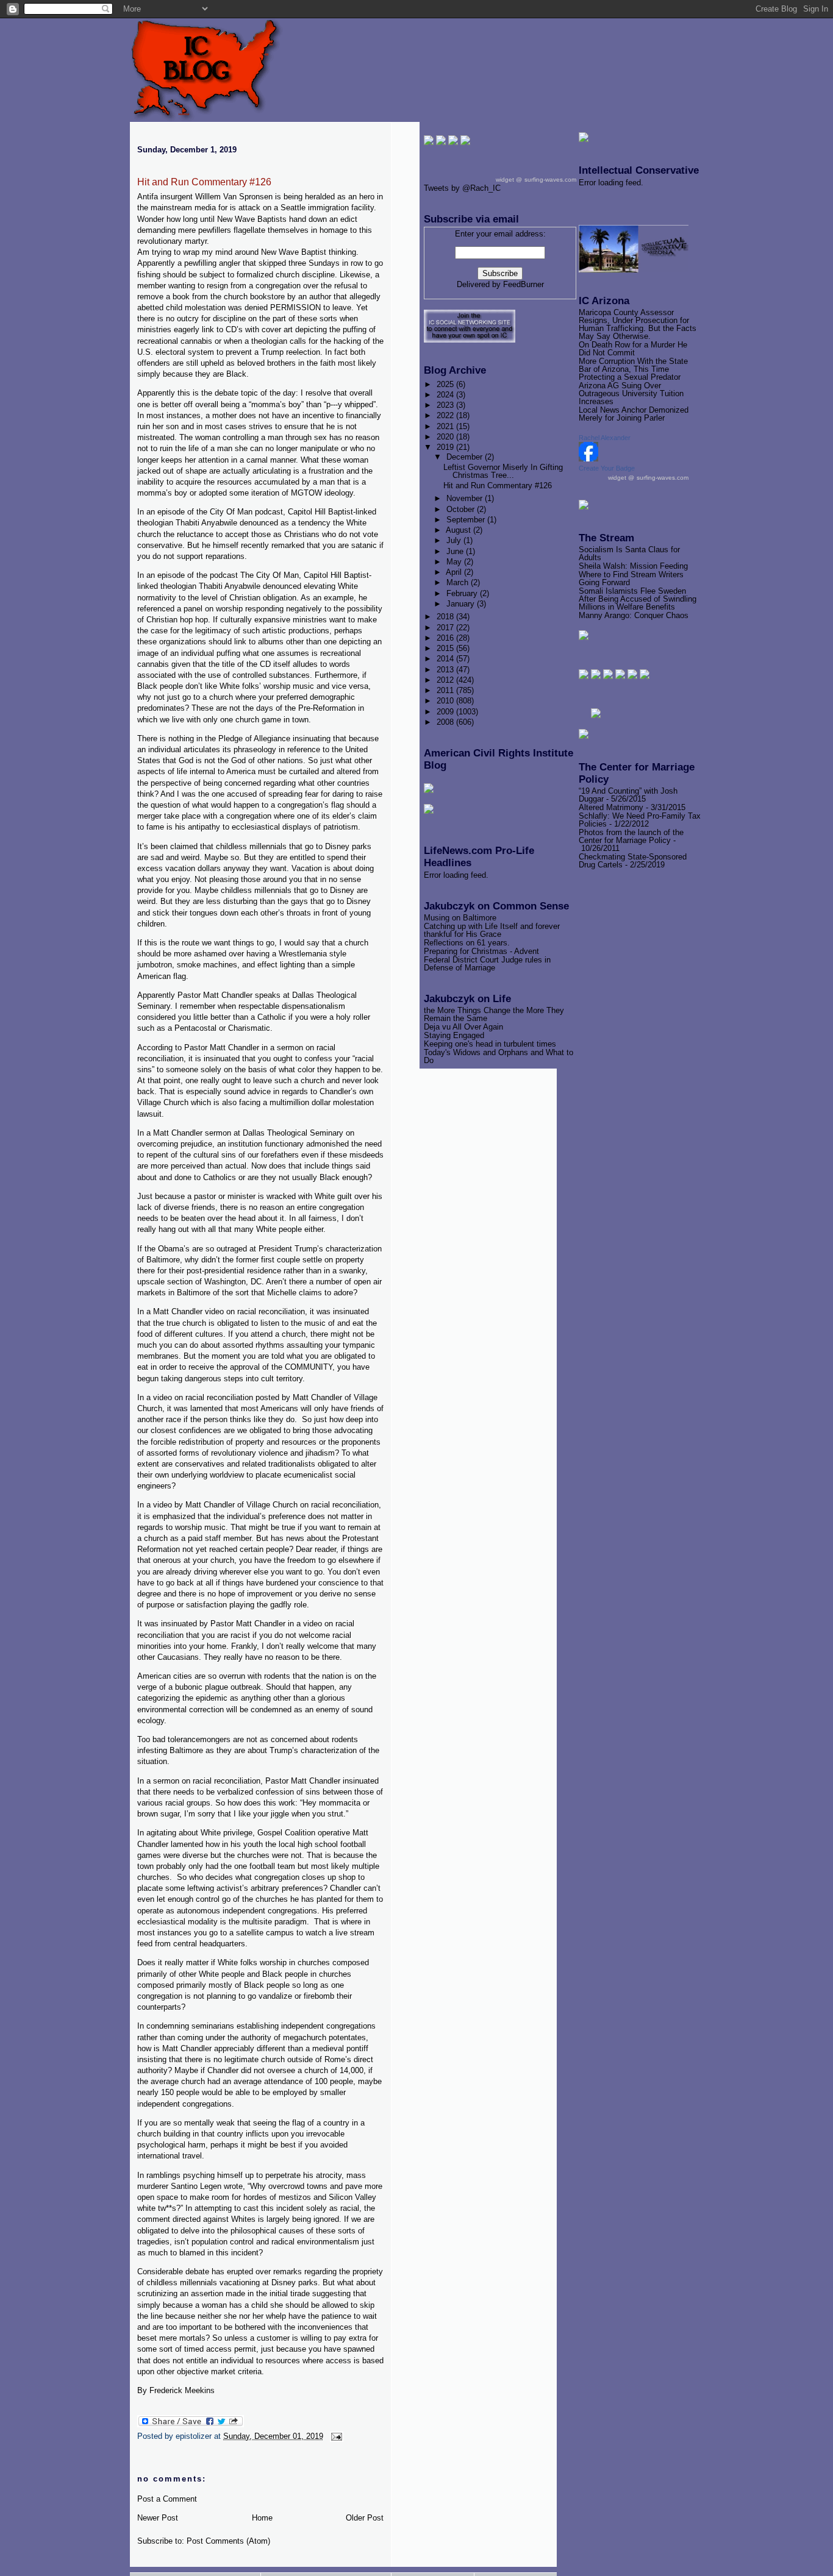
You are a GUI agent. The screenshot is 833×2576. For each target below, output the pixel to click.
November (466, 498)
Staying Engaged (454, 1035)
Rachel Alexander (605, 438)
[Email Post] (334, 2436)
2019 (446, 447)
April (455, 572)
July (455, 540)
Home (262, 2518)
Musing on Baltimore (460, 918)
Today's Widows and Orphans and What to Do (499, 1056)
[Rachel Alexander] (588, 459)
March (459, 582)
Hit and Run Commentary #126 (204, 182)
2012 (446, 680)
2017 (446, 628)
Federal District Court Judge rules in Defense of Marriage (487, 964)
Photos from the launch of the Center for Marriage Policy (631, 836)
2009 (446, 712)
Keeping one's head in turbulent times (490, 1044)
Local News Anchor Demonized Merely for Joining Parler (634, 414)
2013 (446, 670)
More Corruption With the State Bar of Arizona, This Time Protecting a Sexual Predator (633, 369)
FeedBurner (524, 284)
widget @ (621, 478)
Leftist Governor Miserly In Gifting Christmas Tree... (503, 471)
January (462, 604)
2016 (446, 638)
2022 (446, 415)
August (459, 530)
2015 (446, 648)
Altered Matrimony (611, 807)
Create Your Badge (607, 468)
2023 (446, 405)
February (463, 593)
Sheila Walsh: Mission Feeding (633, 566)
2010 (446, 701)
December (466, 457)
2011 (446, 690)
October (462, 509)
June (456, 551)
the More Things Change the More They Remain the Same (494, 1014)
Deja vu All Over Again (463, 1027)
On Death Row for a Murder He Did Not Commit (633, 349)
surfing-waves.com (663, 478)
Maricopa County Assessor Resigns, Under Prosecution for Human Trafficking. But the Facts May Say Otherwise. (638, 324)
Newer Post (158, 2518)
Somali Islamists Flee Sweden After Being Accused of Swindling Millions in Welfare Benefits (638, 599)
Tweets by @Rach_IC (462, 188)
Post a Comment (167, 2499)
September (467, 520)
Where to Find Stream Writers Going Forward (631, 578)
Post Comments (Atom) (228, 2541)
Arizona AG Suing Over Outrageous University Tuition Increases (631, 393)
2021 (446, 426)
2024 (446, 395)
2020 (446, 437)
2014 (446, 659)
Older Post (365, 2518)
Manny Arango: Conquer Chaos (634, 615)
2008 (446, 722)
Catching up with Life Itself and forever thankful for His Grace (492, 930)
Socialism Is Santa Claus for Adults (629, 553)
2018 (446, 617)
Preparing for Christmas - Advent (481, 951)
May (455, 562)
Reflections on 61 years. (467, 943)
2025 (446, 384)
